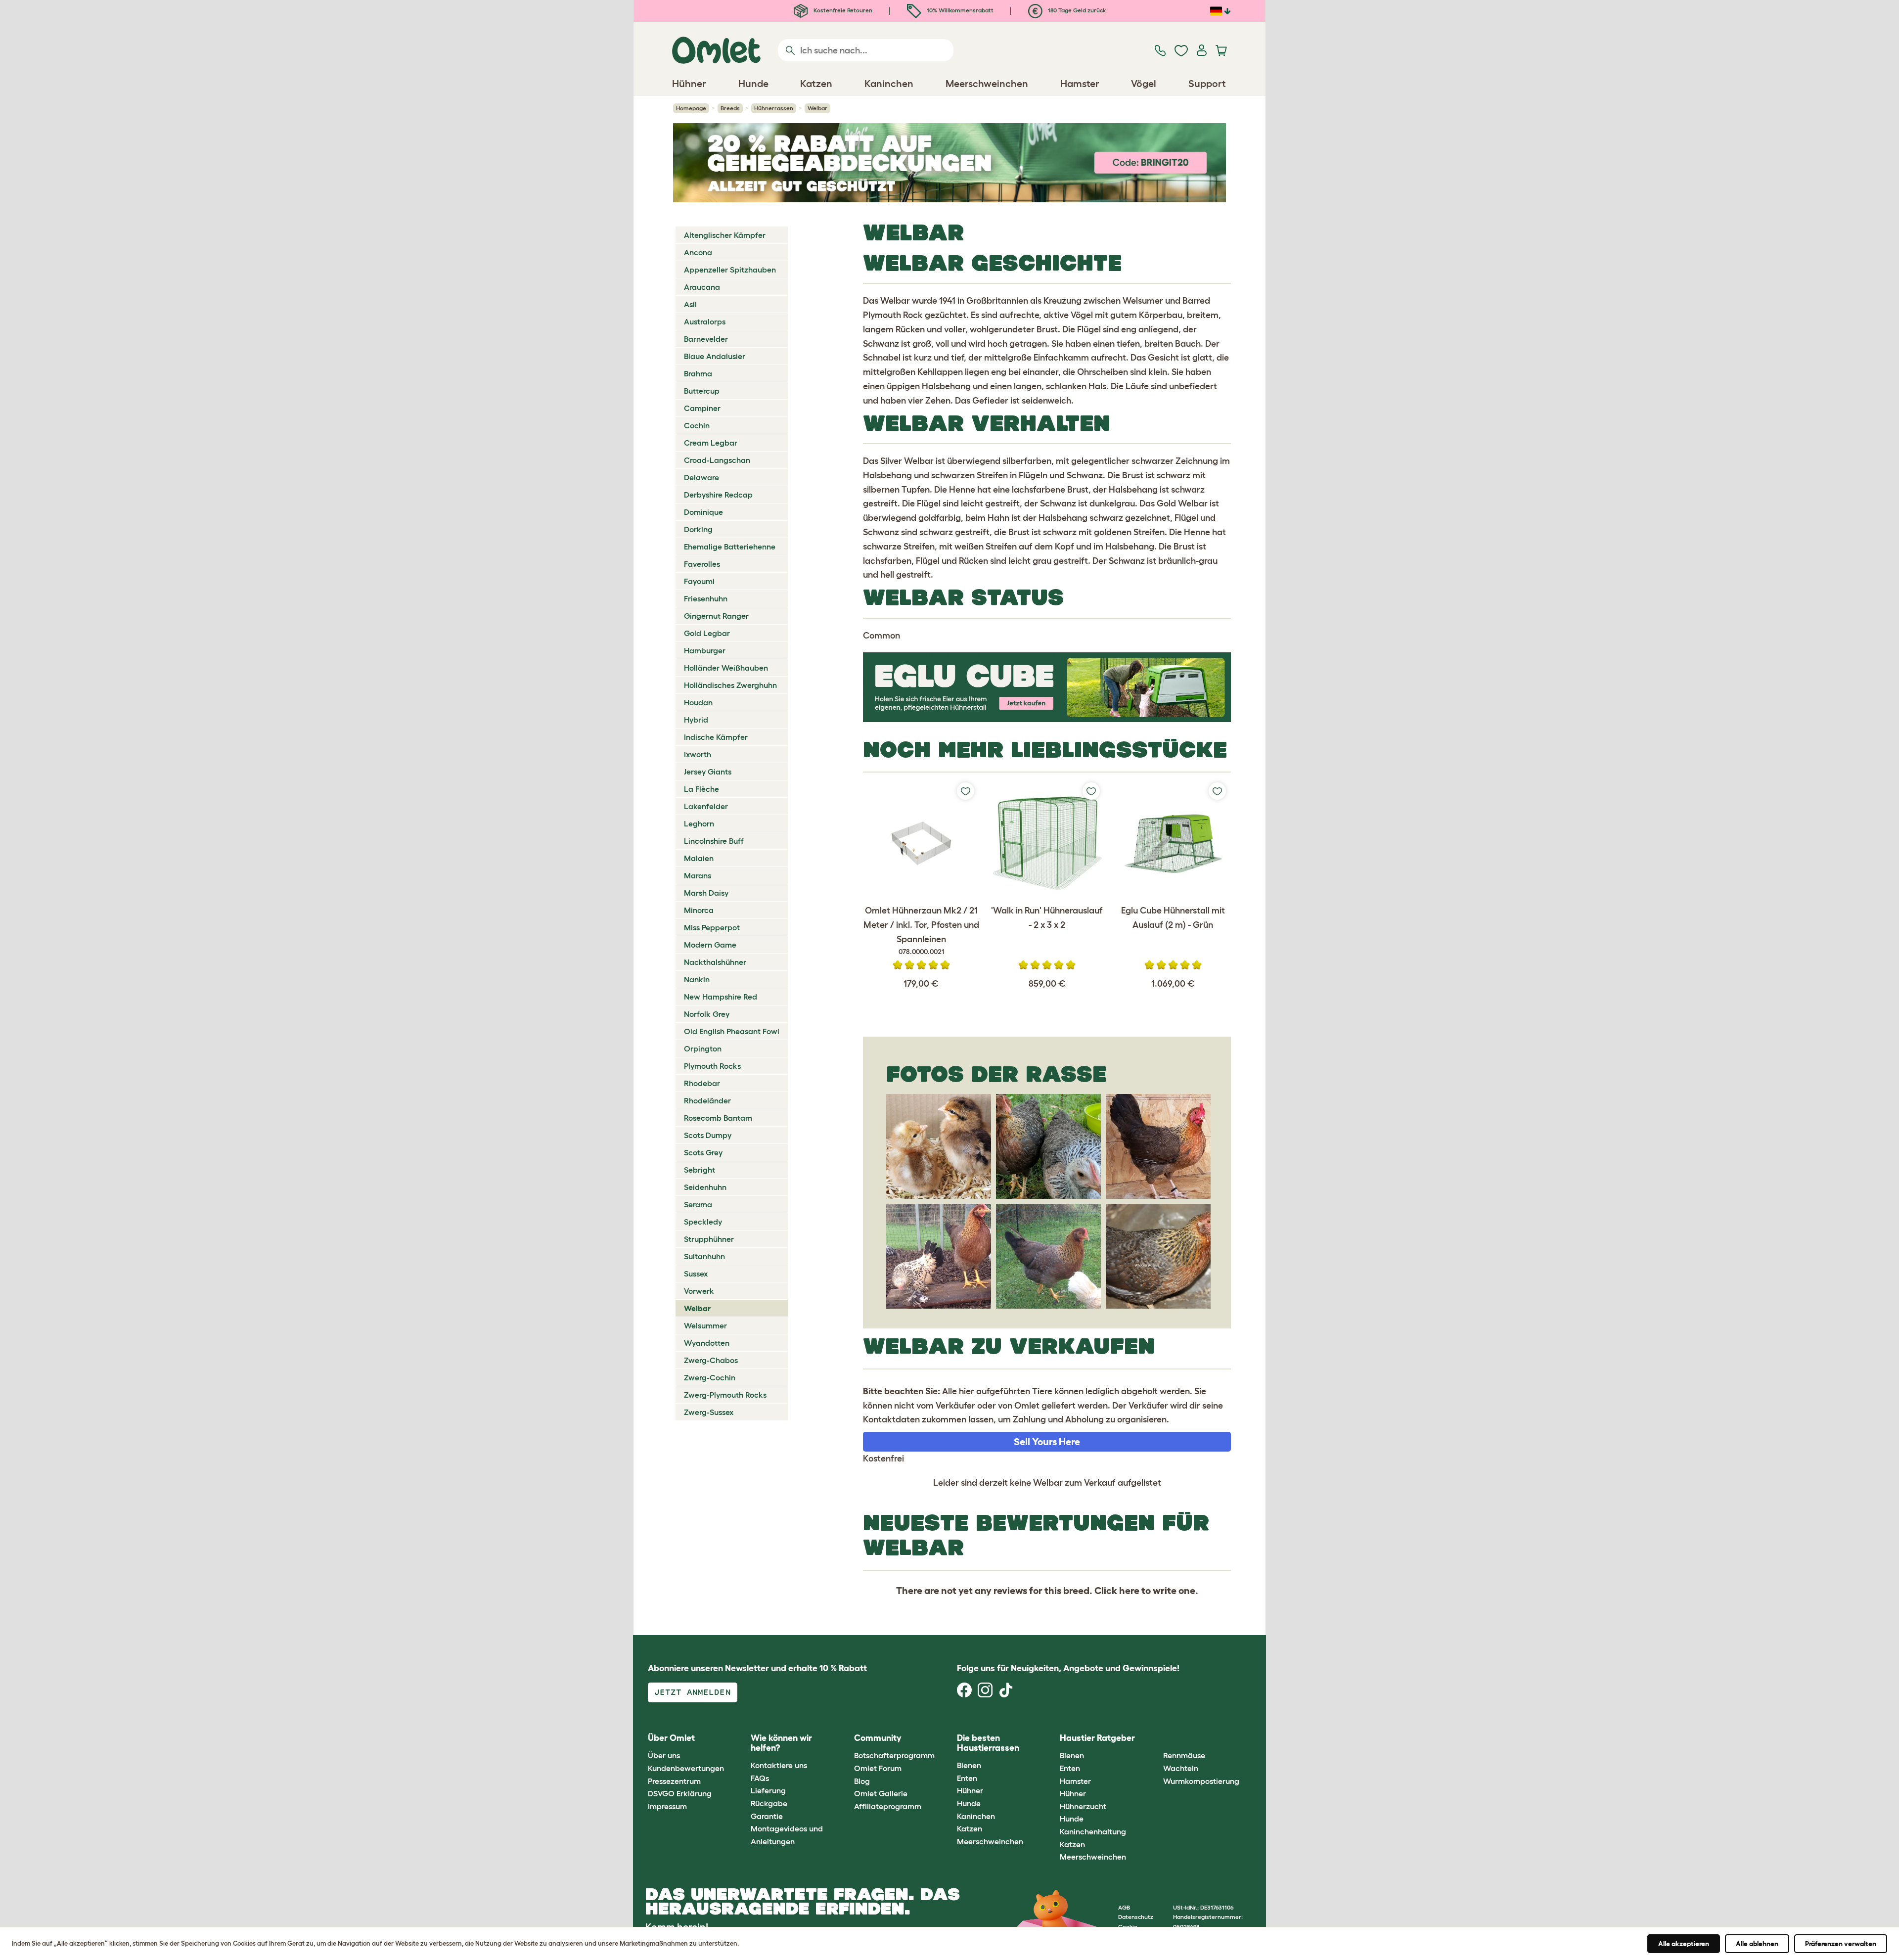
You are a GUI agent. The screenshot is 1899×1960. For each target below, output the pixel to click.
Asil (690, 304)
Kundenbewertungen (686, 1768)
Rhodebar (702, 1083)
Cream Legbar (711, 443)
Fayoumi (699, 581)
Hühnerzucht (1083, 1806)
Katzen (970, 1828)
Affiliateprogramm (888, 1806)
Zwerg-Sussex (709, 1412)
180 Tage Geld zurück (1076, 10)
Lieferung (768, 1790)
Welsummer (705, 1325)
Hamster (1075, 1781)
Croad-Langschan (717, 460)
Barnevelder (706, 339)
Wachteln (1181, 1768)
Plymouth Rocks (712, 1066)
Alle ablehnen (1757, 1944)
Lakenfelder (706, 806)
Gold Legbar (707, 633)
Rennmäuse (1184, 1755)
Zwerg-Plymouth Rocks (725, 1395)
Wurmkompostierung (1201, 1781)
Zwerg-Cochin (710, 1377)
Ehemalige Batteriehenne (730, 547)
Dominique (703, 512)
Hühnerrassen (774, 108)
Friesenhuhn (706, 598)
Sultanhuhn (704, 1256)
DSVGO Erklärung (680, 1793)
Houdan (698, 702)
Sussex (696, 1274)
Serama (698, 1204)
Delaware (701, 477)
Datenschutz (1136, 1917)
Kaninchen (976, 1816)
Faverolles (702, 564)
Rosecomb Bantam (718, 1118)
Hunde (969, 1803)
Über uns (664, 1755)
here (1129, 1591)
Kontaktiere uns (779, 1765)
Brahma (698, 373)
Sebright (700, 1170)
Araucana (702, 287)
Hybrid (696, 720)
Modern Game (710, 945)
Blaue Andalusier (715, 356)
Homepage (691, 108)
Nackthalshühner (715, 962)
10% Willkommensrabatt (959, 10)
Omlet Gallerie (881, 1793)
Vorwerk (699, 1291)
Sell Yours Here (1047, 1442)
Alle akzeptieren (1684, 1944)
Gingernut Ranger (716, 616)
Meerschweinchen (990, 1841)
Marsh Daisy (706, 893)
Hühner (970, 1790)
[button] (1155, 1738)
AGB (1124, 1907)
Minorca (699, 910)
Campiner (702, 408)
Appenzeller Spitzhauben (730, 270)
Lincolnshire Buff (714, 841)
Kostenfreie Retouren (842, 10)
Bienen (969, 1765)
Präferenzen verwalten (1841, 1944)
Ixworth (698, 754)
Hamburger (705, 650)
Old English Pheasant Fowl (732, 1031)
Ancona (698, 252)
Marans (698, 875)
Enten (967, 1778)
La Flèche (701, 789)
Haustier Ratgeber (1097, 1738)
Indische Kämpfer (716, 737)
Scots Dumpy (708, 1135)
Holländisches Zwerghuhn (730, 685)
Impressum (667, 1806)
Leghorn (699, 823)
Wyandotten (707, 1343)
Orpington (703, 1048)
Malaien (699, 858)
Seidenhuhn (705, 1187)
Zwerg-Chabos (711, 1360)
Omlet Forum (878, 1768)
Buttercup (702, 391)
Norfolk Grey (707, 1014)
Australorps (705, 321)
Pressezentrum (674, 1781)
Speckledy (703, 1222)
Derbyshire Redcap (718, 495)
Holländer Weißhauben (726, 668)
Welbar (697, 1308)
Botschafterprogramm (894, 1755)
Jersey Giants (708, 772)
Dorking (698, 529)
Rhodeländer (707, 1100)
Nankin (697, 979)
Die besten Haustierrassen (988, 1743)
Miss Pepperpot (712, 927)
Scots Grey (703, 1152)
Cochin (697, 425)
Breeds (730, 108)
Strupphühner (709, 1239)
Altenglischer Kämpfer (725, 235)
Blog (862, 1781)
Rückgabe (769, 1803)
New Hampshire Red (721, 997)
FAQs (760, 1778)
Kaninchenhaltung (1093, 1831)
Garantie (767, 1816)
